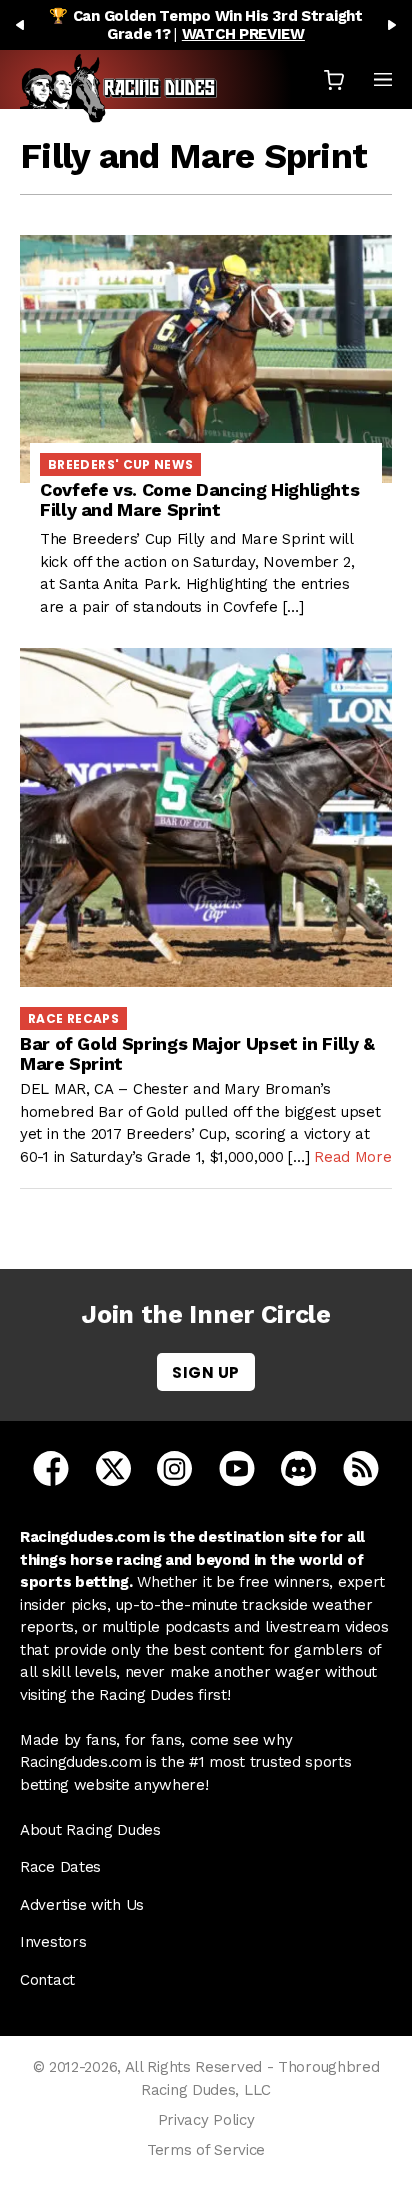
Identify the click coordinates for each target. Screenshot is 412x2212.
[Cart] (334, 79)
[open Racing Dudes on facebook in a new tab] (51, 1467)
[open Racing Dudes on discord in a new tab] (298, 1467)
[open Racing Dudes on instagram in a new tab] (174, 1467)
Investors (53, 1942)
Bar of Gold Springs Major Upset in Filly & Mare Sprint (197, 1053)
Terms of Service (206, 2150)
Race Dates (60, 1867)
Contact (47, 1980)
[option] (206, 25)
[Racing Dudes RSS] (361, 1467)
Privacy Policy (206, 2120)
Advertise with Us (82, 1905)
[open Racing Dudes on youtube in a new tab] (237, 1467)
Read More (352, 1157)
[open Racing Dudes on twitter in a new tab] (113, 1467)
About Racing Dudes (90, 1830)
